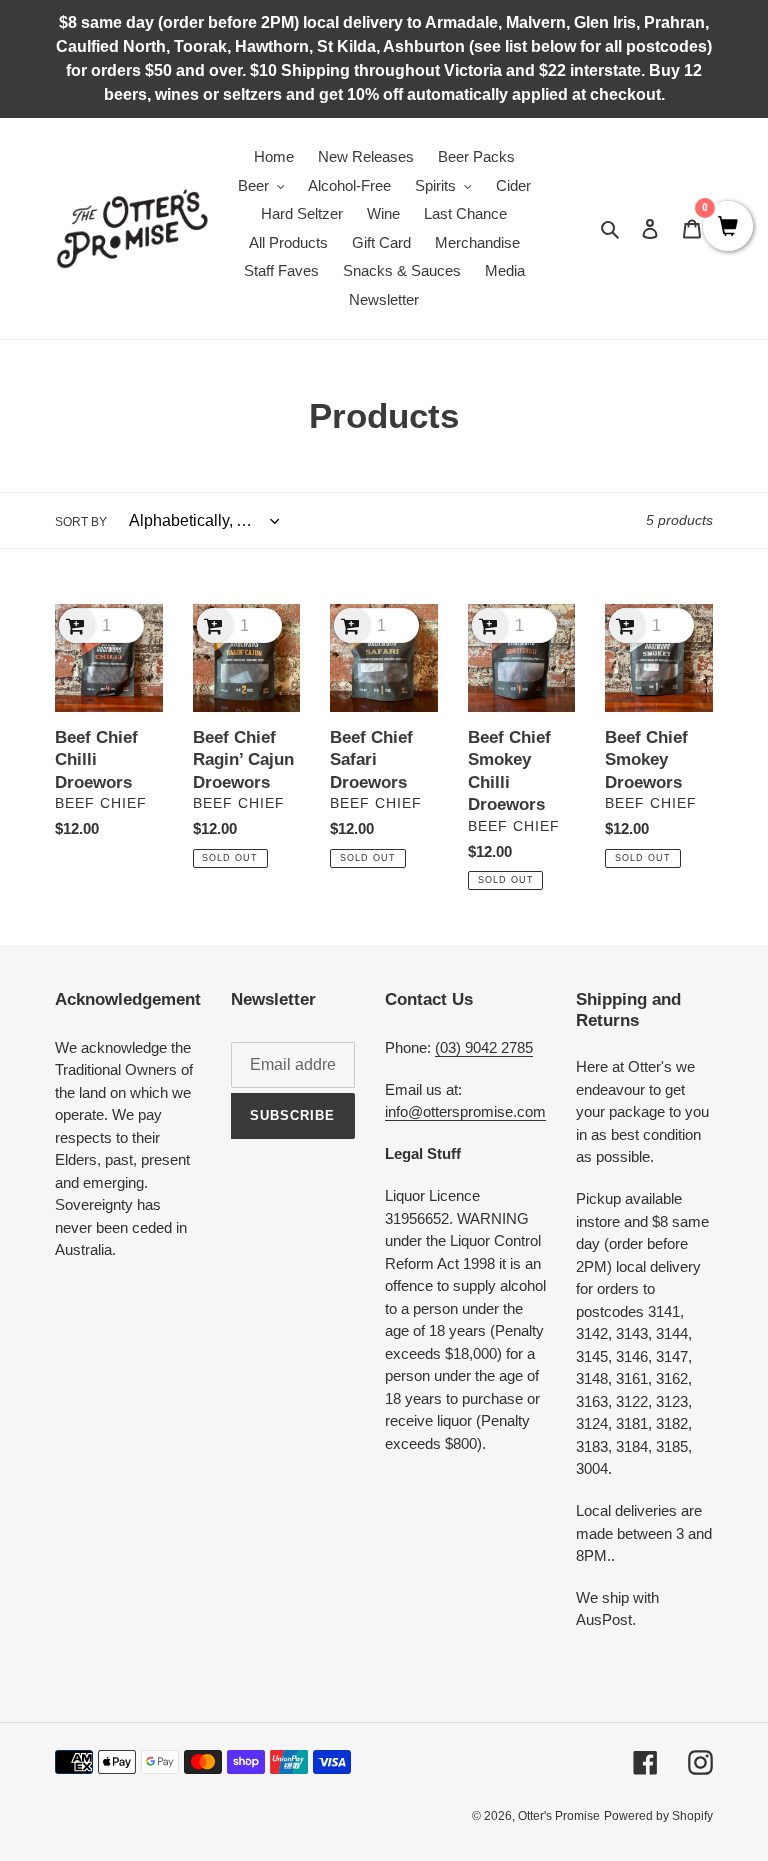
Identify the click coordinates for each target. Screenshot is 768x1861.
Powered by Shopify (658, 1816)
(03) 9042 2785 (484, 1047)
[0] (728, 228)
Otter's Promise (559, 1816)
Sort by (81, 522)
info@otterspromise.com (465, 1111)
